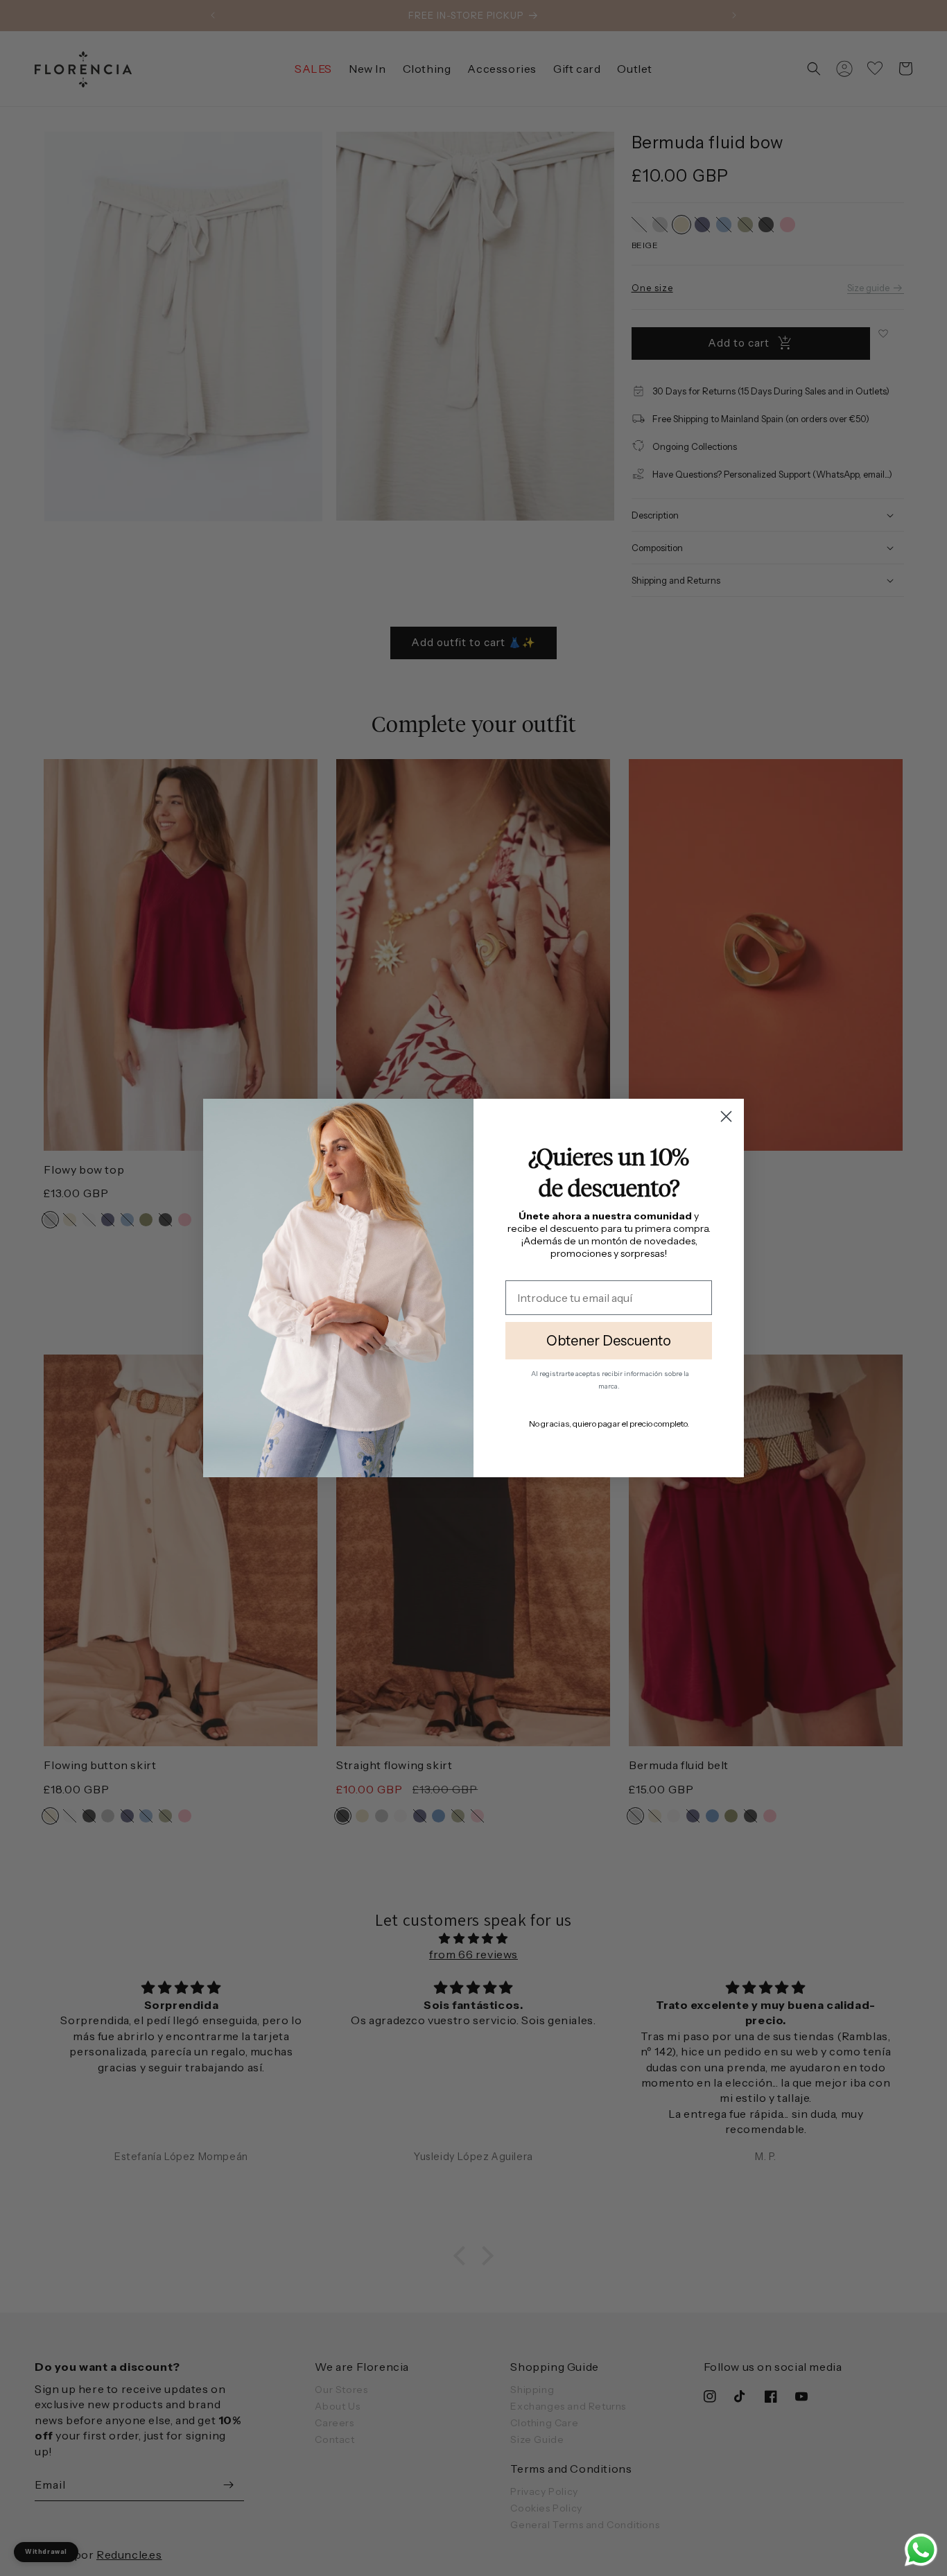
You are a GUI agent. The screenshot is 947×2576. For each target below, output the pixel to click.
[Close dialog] (726, 1116)
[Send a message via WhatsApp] (921, 2550)
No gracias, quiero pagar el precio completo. (609, 1424)
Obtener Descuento (609, 1341)
